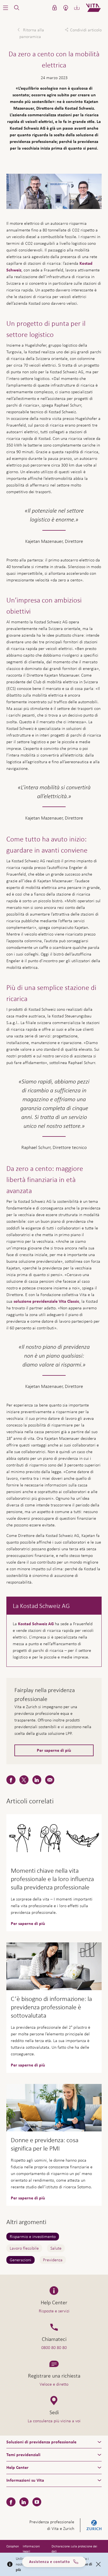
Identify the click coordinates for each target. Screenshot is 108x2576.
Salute (56, 2248)
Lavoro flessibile (24, 2248)
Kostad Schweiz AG (36, 1624)
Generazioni (20, 2260)
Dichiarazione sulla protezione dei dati (74, 2549)
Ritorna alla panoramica (32, 33)
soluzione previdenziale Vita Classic (46, 1301)
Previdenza (53, 2260)
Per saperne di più (54, 1750)
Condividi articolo (86, 30)
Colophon (13, 2546)
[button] (6, 8)
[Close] (98, 2564)
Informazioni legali (31, 2549)
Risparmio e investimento (33, 2236)
